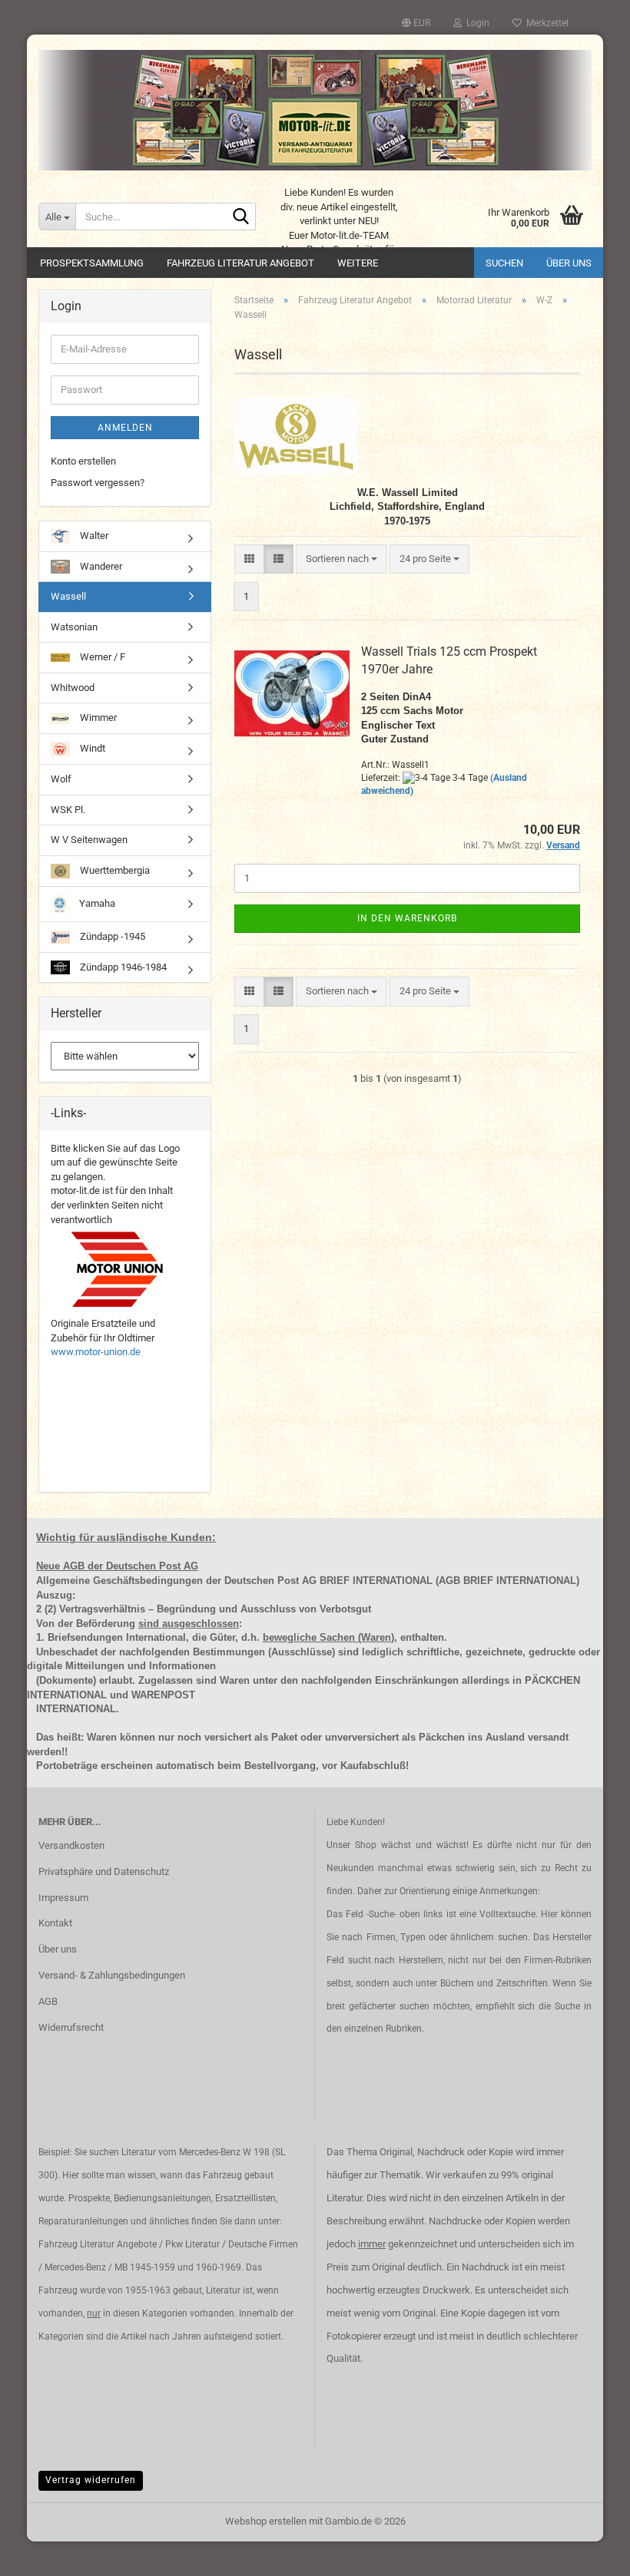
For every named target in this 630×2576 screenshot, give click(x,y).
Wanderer (100, 566)
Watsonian (74, 627)
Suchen (504, 263)
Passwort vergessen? (98, 483)
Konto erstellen (83, 461)
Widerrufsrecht (71, 2027)
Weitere (358, 263)
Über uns (569, 263)
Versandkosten (71, 1845)
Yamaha (96, 903)
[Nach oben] (588, 2553)
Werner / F (101, 657)
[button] (416, 23)
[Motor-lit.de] (315, 110)
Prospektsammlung (92, 263)
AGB (48, 2001)
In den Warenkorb (407, 918)
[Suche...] (241, 217)
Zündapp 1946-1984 (122, 967)
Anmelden (125, 428)
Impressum (63, 1898)
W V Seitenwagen (89, 840)
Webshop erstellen (266, 2521)
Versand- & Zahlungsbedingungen (112, 1975)
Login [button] (476, 23)
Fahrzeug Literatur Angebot (240, 263)
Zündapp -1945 (111, 936)
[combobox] (342, 559)
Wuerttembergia (114, 870)
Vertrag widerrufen (91, 2480)
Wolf (61, 779)
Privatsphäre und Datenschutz (104, 1872)
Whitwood (73, 688)
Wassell (68, 596)
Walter (93, 536)
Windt (91, 748)
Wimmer (97, 718)
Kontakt (55, 1923)
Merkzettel (545, 23)
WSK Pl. (68, 810)
